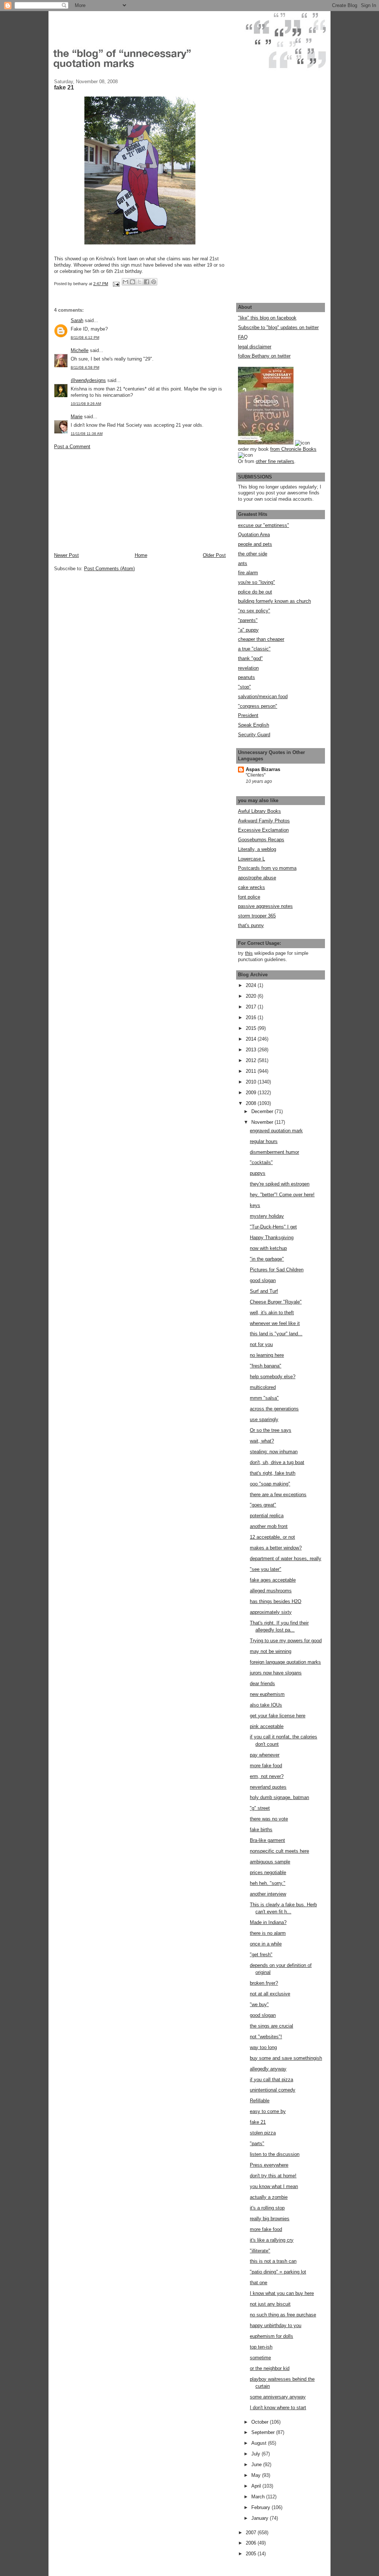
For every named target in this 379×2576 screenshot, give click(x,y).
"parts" (257, 2144)
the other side (253, 554)
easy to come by (268, 2111)
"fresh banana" (266, 1366)
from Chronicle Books (293, 449)
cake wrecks (251, 887)
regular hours (264, 1141)
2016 (252, 1017)
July (256, 2454)
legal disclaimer (255, 347)
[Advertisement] (110, 500)
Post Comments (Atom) (109, 569)
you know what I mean (274, 2186)
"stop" (244, 687)
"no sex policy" (254, 611)
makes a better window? (276, 1548)
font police (249, 897)
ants (243, 563)
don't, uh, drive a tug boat (277, 1462)
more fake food (266, 1766)
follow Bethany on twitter (264, 356)
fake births (261, 1830)
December (263, 1111)
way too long (263, 2047)
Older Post (214, 555)
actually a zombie (269, 2197)
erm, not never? (267, 1776)
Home (141, 555)
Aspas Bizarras (263, 769)
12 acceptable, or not (272, 1537)
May (257, 2475)
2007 (252, 2533)
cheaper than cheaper (261, 639)
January (261, 2518)
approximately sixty (271, 1612)
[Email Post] (116, 284)
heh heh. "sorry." (268, 1883)
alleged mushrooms (271, 1591)
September (264, 2432)
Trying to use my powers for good (286, 1641)
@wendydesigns (88, 380)
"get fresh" (261, 1955)
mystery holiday (267, 1216)
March (259, 2497)
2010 (252, 1082)
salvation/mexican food (263, 697)
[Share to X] (140, 282)
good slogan (263, 1280)
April (257, 2486)
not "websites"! (266, 2037)
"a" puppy (248, 630)
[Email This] (125, 282)
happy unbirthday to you (276, 2325)
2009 (252, 1093)
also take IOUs (266, 1705)
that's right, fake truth (273, 1473)
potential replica (267, 1516)
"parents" (248, 620)
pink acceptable (267, 1726)
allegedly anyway (268, 2069)
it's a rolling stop (267, 2208)
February (261, 2507)
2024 (252, 985)
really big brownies (270, 2219)
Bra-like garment (267, 1840)
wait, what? (262, 1441)
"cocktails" (261, 1162)
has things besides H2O (276, 1601)
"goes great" (263, 1505)
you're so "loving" (256, 582)
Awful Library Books (259, 811)
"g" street (260, 1808)
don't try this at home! (273, 2176)
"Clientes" (256, 775)
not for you (261, 1344)
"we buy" (259, 2004)
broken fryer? (264, 1983)
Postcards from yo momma (267, 868)
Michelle (80, 350)
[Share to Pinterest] (154, 282)
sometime (260, 2358)
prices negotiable (268, 1872)
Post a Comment (72, 447)
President (248, 715)
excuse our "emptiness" (264, 525)
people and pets (255, 544)
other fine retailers (275, 461)
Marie (77, 417)
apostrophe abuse (257, 878)
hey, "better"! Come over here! (282, 1195)
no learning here (267, 1355)
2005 (252, 2554)
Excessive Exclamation (263, 830)
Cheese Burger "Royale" (276, 1302)
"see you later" (266, 1569)
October (261, 2422)
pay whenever (265, 1755)
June (257, 2465)
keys (255, 1205)
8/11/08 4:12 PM (85, 337)
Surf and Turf (264, 1291)
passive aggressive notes (265, 906)
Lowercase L (251, 859)
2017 (252, 1007)
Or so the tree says (271, 1430)
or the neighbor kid (270, 2368)
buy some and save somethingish (286, 2058)
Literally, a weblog (257, 849)
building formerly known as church (274, 601)
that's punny (251, 925)
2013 (252, 1050)
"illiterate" (260, 2251)
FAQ (243, 337)
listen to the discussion (275, 2154)
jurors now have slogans (276, 1673)
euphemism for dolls (271, 2336)
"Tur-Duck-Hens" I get (273, 1227)
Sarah (77, 320)
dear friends (262, 1683)
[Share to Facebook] (147, 282)
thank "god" (250, 658)
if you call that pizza (271, 2080)
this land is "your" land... (276, 1334)
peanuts (246, 677)
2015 (252, 1028)
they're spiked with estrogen (280, 1184)
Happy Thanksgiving (272, 1238)
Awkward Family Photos (264, 821)
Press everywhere (269, 2165)
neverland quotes (268, 1787)
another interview (268, 1894)
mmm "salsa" (264, 1398)
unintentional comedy (273, 2090)
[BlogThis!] (133, 282)
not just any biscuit (270, 2304)
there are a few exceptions (278, 1495)
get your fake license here (278, 1716)
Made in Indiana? (268, 1922)
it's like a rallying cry (272, 2240)
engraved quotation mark (276, 1131)
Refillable (260, 2101)
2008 (252, 1103)
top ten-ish (261, 2347)
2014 (252, 1039)
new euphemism (267, 1694)
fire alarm (248, 573)
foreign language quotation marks (285, 1662)
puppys (258, 1173)
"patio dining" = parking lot (278, 2272)
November (263, 1122)
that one (259, 2283)
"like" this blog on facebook (267, 318)
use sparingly (264, 1419)
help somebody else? (273, 1377)
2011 (252, 1071)
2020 (252, 996)
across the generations (274, 1409)
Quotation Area (254, 535)
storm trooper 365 (257, 916)
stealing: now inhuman (274, 1452)
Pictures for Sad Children (277, 1270)
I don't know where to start (278, 2408)
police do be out (255, 592)
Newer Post (66, 555)
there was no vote (269, 1819)
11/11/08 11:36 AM (87, 434)
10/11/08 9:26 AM (86, 404)
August (260, 2443)
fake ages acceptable (273, 1580)
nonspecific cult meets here (279, 1851)
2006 (252, 2543)
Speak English (254, 725)
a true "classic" (254, 649)
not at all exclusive (270, 1994)
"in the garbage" (267, 1259)
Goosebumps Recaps (261, 840)
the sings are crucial (271, 2026)
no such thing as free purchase (283, 2315)
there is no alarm (268, 1933)
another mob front (269, 1526)
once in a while (266, 1944)
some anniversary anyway (278, 2397)
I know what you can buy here (282, 2293)
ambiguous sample (270, 1862)
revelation (248, 668)
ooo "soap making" (270, 1484)
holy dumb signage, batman (279, 1797)
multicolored (263, 1387)
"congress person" (258, 706)
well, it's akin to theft (272, 1313)
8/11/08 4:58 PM (85, 367)
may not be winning (271, 1651)
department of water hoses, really (286, 1559)
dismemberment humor (274, 1152)
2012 (252, 1060)
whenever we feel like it (275, 1323)
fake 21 (258, 2122)
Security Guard (254, 735)
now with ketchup (268, 1248)
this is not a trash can (273, 2261)
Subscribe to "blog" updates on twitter (278, 327)
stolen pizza (263, 2133)
